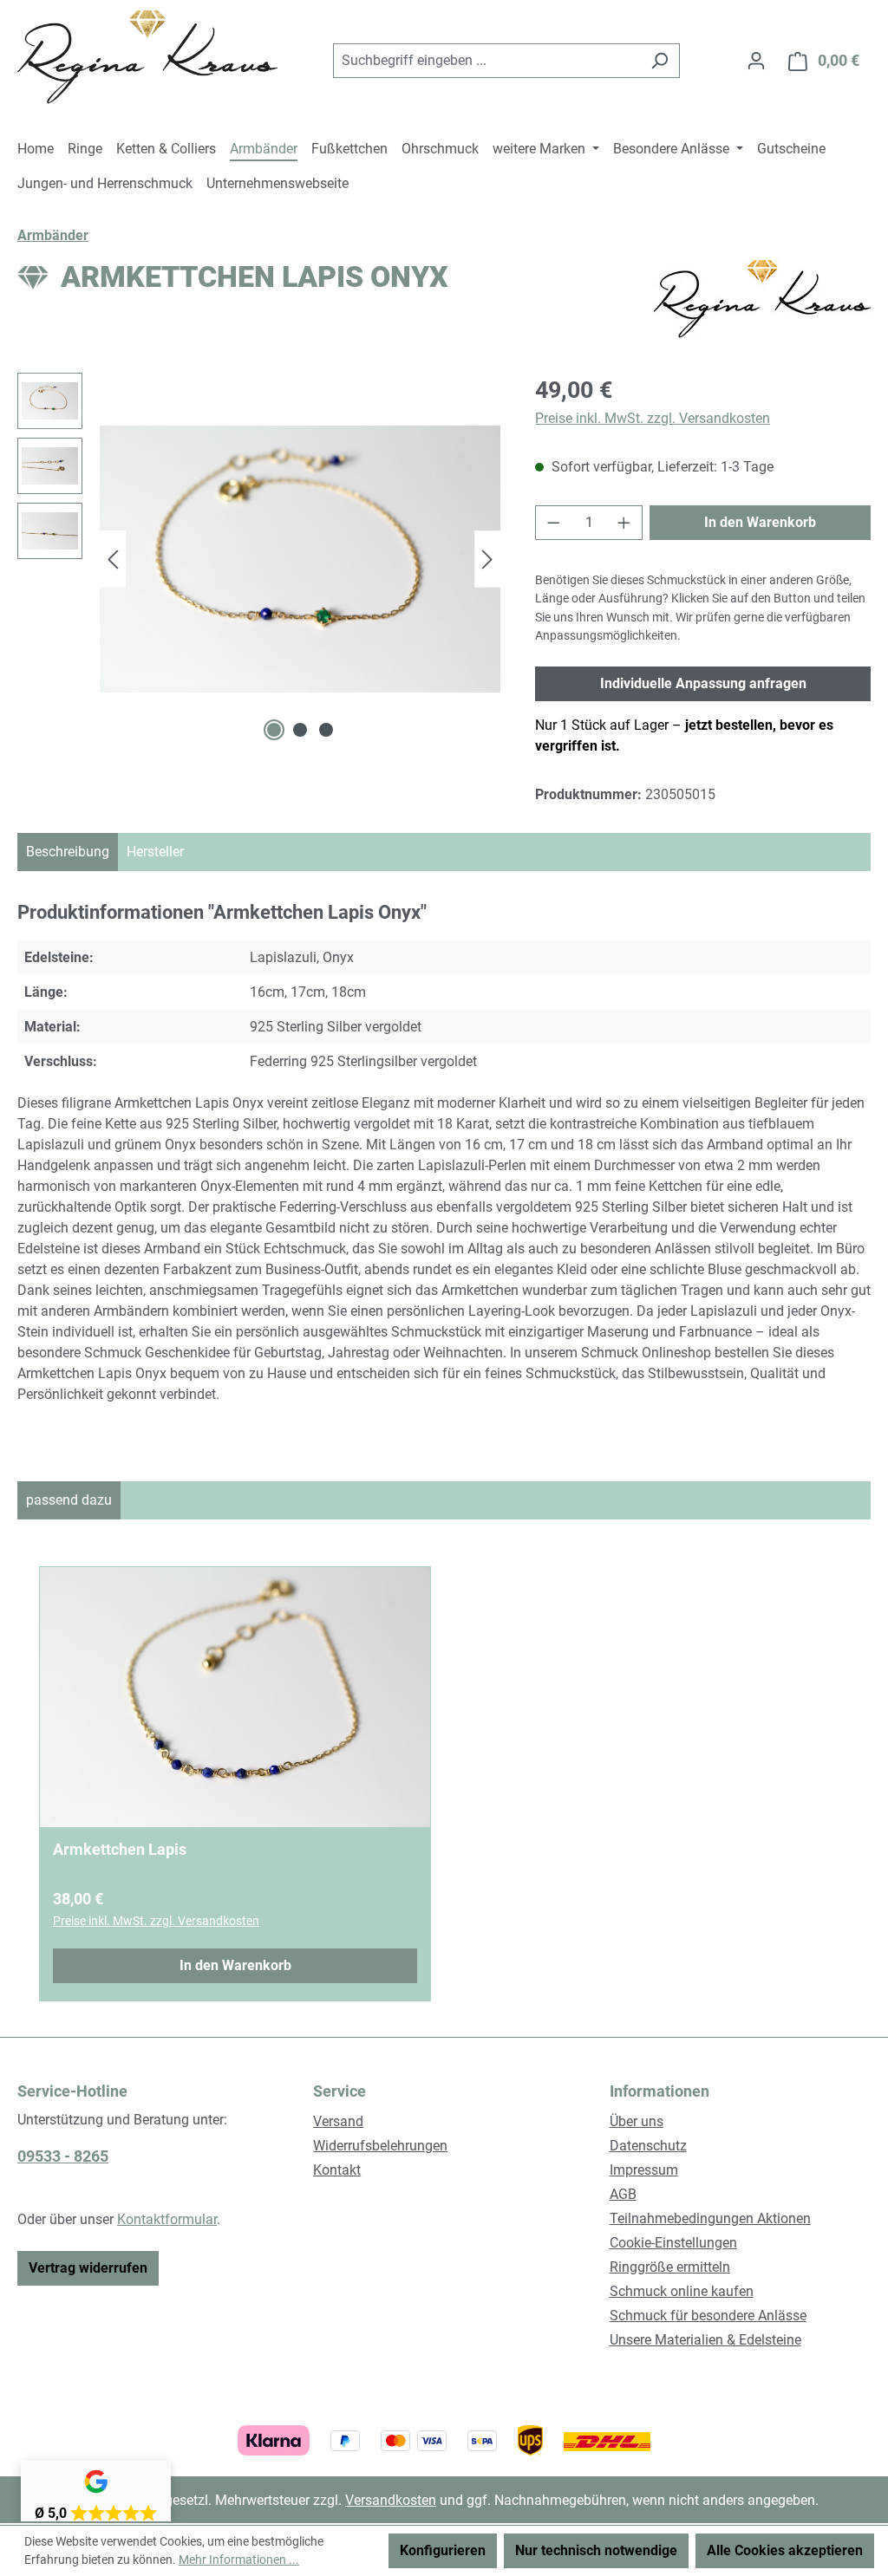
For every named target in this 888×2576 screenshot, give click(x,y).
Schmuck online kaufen (682, 2291)
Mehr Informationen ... (239, 2560)
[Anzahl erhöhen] (624, 523)
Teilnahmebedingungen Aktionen (710, 2218)
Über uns (637, 2121)
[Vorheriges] (113, 559)
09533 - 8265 (63, 2156)
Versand (338, 2121)
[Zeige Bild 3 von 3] (326, 730)
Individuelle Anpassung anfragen (703, 683)
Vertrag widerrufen (88, 2268)
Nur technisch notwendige (596, 2550)
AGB (623, 2194)
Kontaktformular (167, 2219)
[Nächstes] (487, 559)
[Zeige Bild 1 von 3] (274, 730)
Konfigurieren (443, 2550)
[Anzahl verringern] (553, 523)
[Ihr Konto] (756, 61)
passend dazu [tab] (69, 1500)
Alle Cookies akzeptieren (785, 2550)
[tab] (68, 852)
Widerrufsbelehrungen (380, 2146)
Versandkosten (391, 2500)
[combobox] (486, 61)
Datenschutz (648, 2146)
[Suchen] (659, 61)
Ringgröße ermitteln (670, 2267)
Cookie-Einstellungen (673, 2243)
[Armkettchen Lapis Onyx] (300, 559)
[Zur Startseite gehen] (147, 57)
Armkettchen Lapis (120, 1849)
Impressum (644, 2170)
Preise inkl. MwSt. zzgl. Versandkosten (653, 418)
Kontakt (337, 2170)
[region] (259, 559)
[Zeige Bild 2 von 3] (300, 730)
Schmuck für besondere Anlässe (708, 2316)
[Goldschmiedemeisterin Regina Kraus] (762, 299)
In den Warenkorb (760, 522)
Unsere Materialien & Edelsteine (705, 2340)
